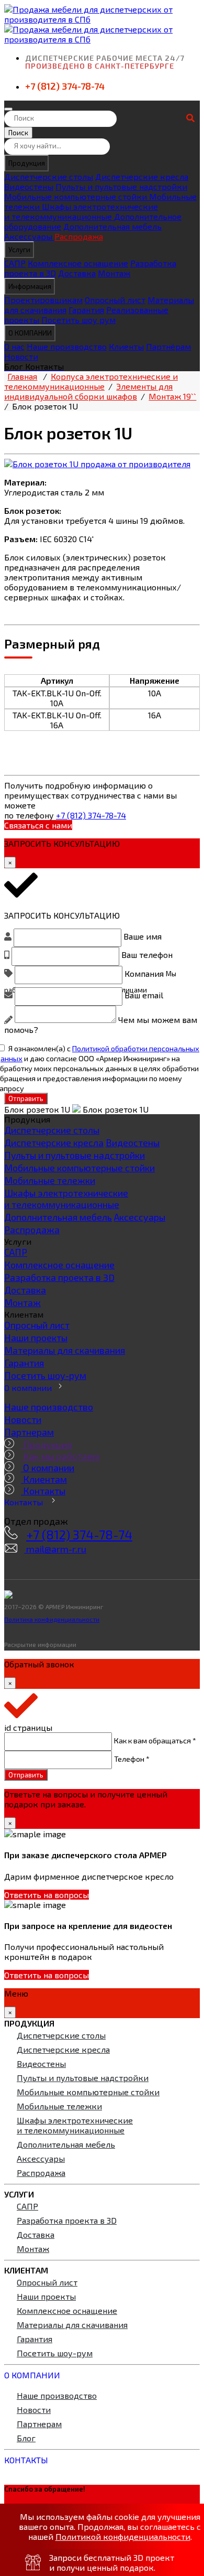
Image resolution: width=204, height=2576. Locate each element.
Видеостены (29, 186)
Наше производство (67, 346)
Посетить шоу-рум (45, 1375)
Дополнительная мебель (112, 226)
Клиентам (44, 1479)
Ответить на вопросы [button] (47, 1895)
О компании (28, 1388)
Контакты (43, 1491)
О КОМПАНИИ (30, 333)
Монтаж (114, 273)
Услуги (19, 250)
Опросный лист (115, 300)
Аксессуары (29, 236)
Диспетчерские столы (49, 176)
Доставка (77, 273)
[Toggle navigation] (8, 109)
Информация (30, 286)
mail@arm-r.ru (55, 1549)
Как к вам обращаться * (155, 1740)
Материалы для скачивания (65, 1350)
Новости (21, 356)
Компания (144, 973)
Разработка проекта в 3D (59, 1277)
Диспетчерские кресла (142, 176)
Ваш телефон (147, 955)
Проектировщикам (43, 300)
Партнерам (29, 1432)
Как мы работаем (60, 1456)
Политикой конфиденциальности (123, 2536)
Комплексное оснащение (78, 263)
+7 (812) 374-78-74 (65, 86)
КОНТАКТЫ (26, 2460)
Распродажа (79, 236)
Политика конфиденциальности (52, 1619)
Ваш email (144, 995)
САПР (15, 263)
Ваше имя (143, 936)
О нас (14, 346)
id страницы (28, 1727)
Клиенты (126, 346)
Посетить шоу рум (78, 320)
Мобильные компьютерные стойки (77, 196)
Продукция (27, 163)
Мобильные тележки (50, 1180)
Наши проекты (36, 1338)
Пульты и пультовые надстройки (121, 186)
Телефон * (132, 1758)
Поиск (18, 133)
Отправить (26, 1098)
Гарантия (86, 310)
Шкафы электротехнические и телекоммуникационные (81, 211)
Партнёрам (168, 346)
